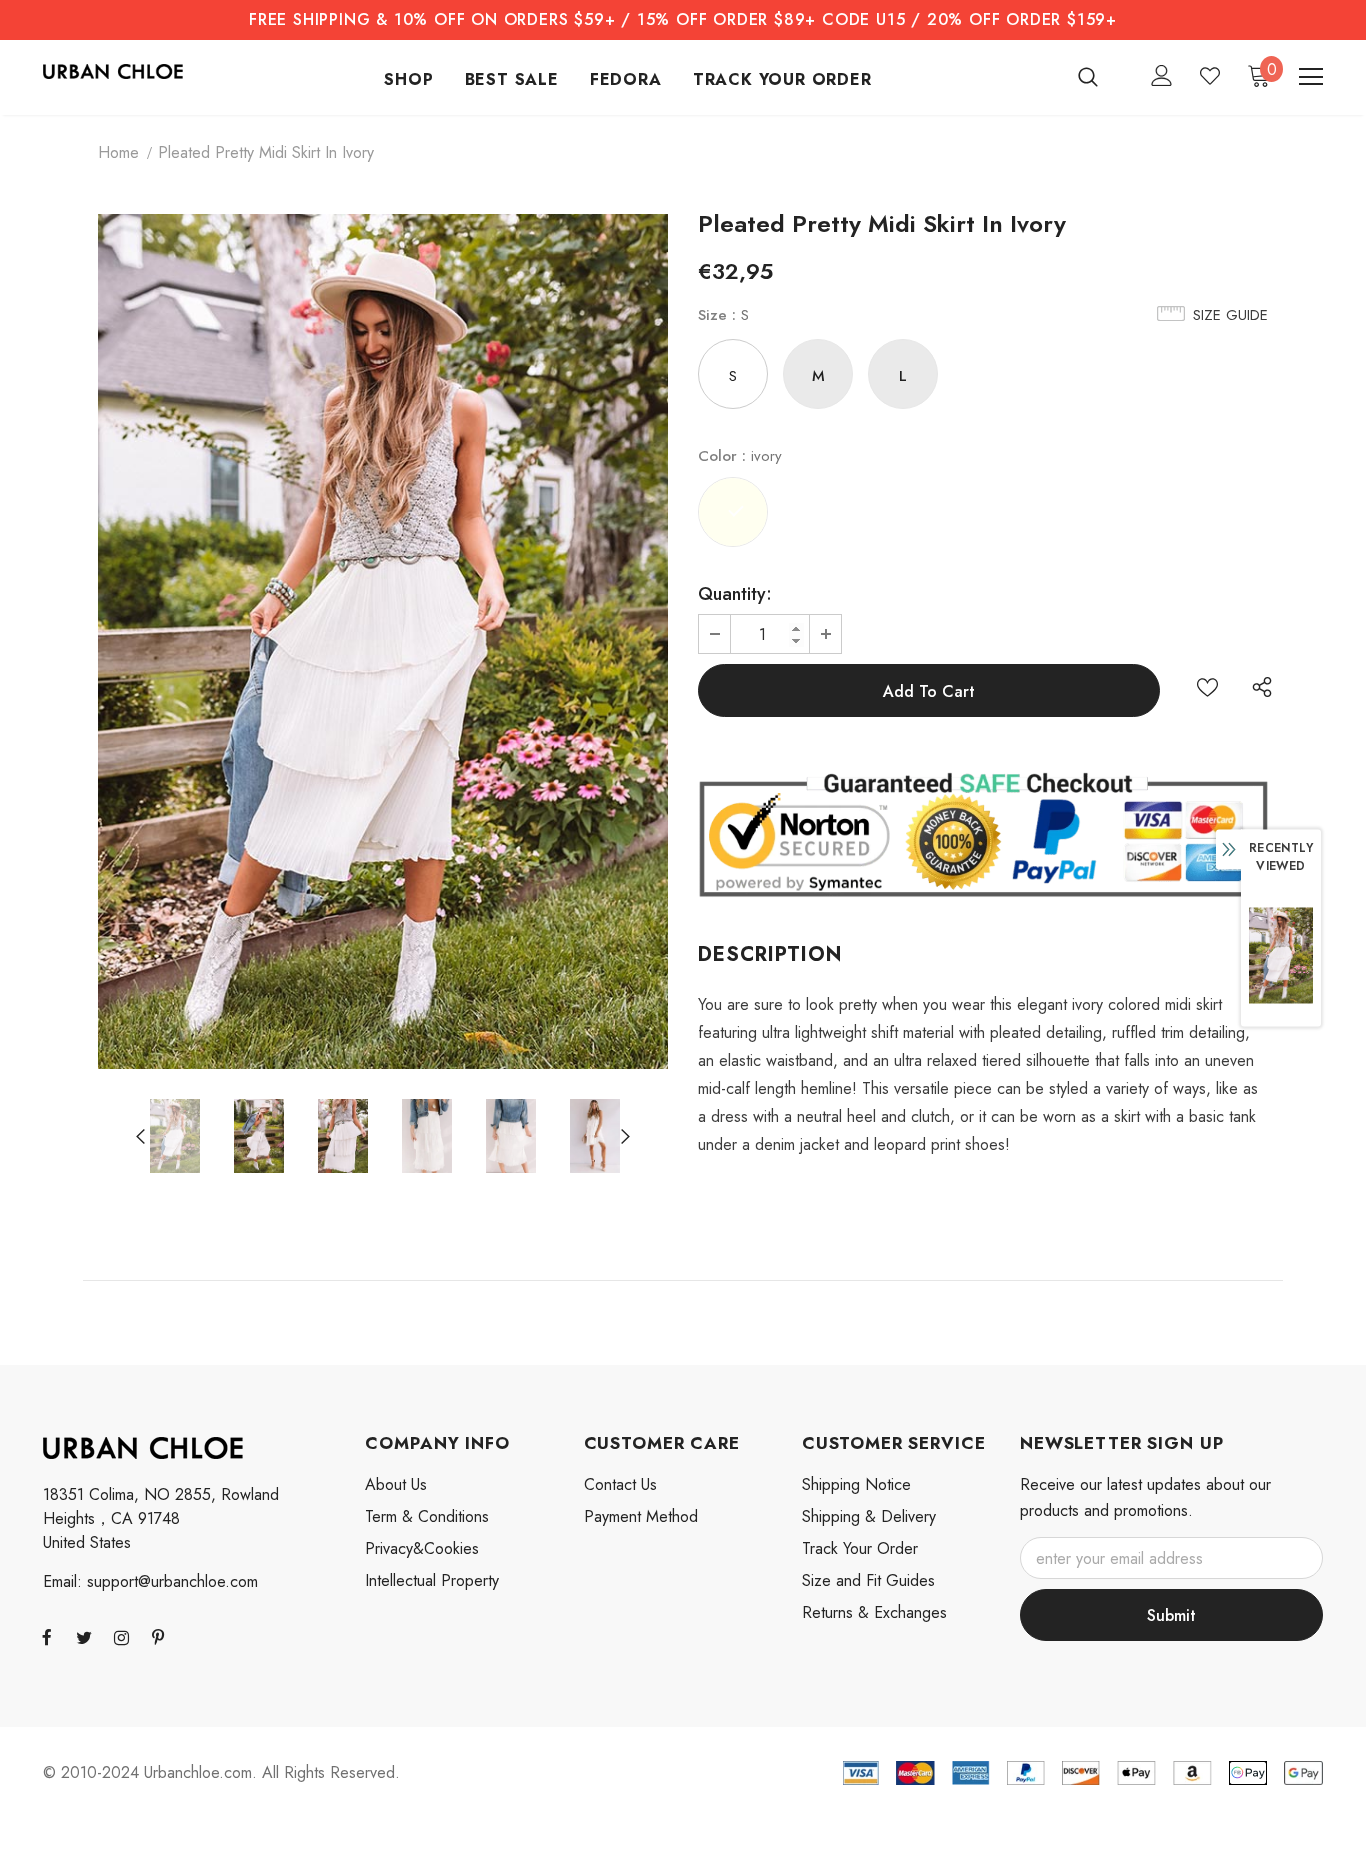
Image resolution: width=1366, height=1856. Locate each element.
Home (118, 152)
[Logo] (113, 70)
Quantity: (735, 594)
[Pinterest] (158, 1637)
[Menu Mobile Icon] (1311, 77)
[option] (383, 641)
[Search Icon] (1100, 76)
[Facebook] (47, 1637)
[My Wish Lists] (1210, 76)
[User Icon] (1162, 75)
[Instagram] (121, 1637)
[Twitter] (84, 1637)
